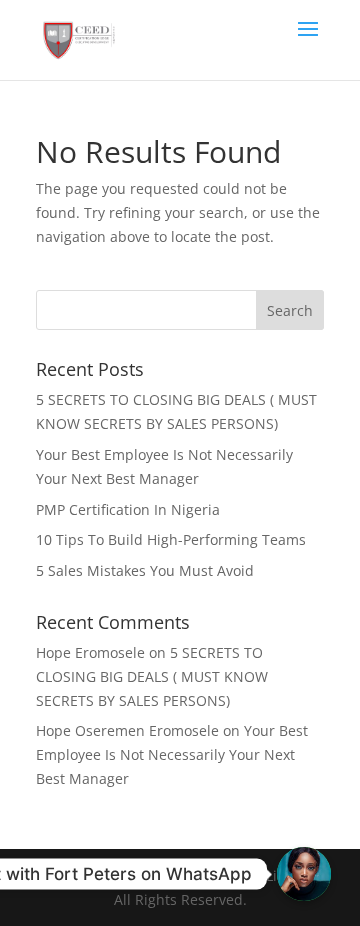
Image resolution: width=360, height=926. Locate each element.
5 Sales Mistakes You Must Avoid (145, 570)
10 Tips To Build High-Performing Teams (171, 539)
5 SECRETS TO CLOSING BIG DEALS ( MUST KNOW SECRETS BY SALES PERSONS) (152, 676)
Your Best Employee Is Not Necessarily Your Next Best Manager (172, 754)
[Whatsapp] (304, 874)
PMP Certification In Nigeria (128, 509)
